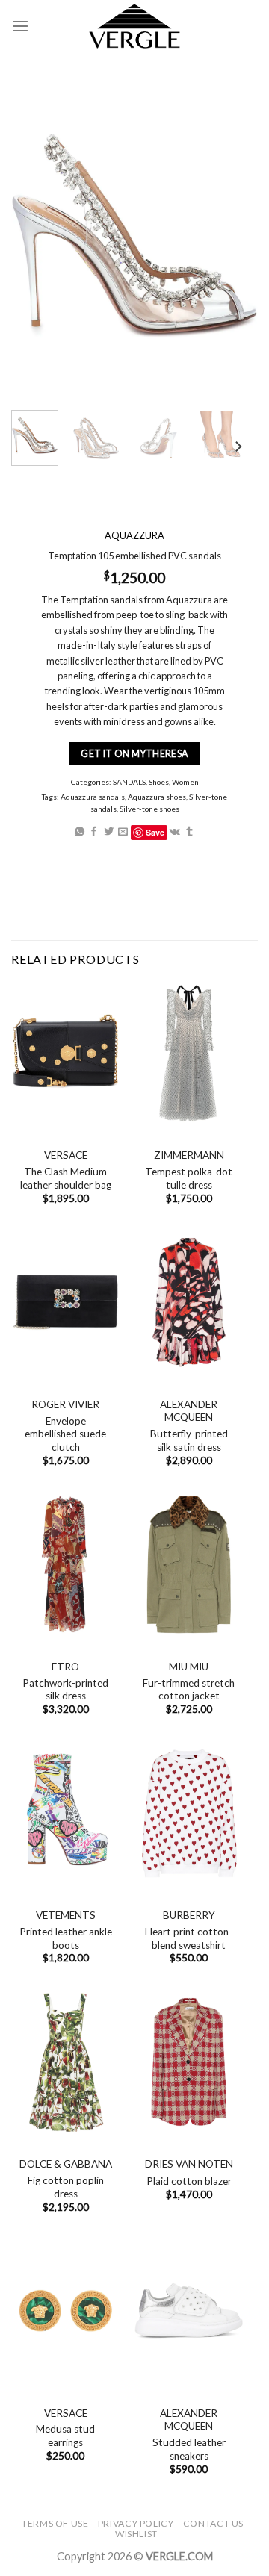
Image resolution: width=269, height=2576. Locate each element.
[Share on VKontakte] (175, 831)
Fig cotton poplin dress (66, 2187)
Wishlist (136, 2534)
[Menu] (20, 26)
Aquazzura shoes (157, 797)
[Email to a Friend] (123, 831)
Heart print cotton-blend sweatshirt (189, 1938)
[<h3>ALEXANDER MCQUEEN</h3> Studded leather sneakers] (189, 2311)
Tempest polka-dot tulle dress (189, 1178)
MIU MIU (189, 1667)
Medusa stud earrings (65, 2436)
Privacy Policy (136, 2523)
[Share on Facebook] (94, 831)
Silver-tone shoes (149, 809)
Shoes (159, 782)
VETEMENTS (66, 1915)
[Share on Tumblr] (189, 831)
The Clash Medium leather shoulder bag (66, 1178)
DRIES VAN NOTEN (189, 2164)
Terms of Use (55, 2523)
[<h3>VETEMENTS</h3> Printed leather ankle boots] (65, 1813)
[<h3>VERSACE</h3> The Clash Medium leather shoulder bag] (65, 1053)
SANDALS (129, 782)
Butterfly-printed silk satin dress (189, 1440)
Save (155, 831)
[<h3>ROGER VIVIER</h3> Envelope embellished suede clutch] (65, 1303)
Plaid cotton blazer (189, 2181)
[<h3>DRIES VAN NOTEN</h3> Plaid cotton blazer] (189, 2062)
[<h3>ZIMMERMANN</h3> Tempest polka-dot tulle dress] (189, 1053)
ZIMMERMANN (189, 1155)
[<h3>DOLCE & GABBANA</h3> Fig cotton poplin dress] (65, 2062)
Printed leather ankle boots (66, 1938)
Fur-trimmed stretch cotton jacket (189, 1690)
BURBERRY (189, 1915)
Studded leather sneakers (189, 2449)
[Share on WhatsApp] (80, 831)
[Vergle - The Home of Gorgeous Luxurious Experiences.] (135, 26)
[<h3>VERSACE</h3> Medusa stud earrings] (65, 2311)
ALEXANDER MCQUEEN (189, 1411)
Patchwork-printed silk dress (65, 1690)
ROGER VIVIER (65, 1404)
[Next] (238, 447)
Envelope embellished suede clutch (65, 1434)
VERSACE (66, 1155)
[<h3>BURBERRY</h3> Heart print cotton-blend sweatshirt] (189, 1813)
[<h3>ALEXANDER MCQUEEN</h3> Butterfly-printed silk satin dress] (189, 1303)
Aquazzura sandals (93, 797)
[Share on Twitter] (109, 831)
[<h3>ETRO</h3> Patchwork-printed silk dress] (65, 1565)
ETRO (65, 1667)
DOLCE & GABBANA (66, 2164)
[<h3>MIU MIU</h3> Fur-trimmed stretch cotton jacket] (189, 1565)
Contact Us (213, 2523)
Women (185, 782)
